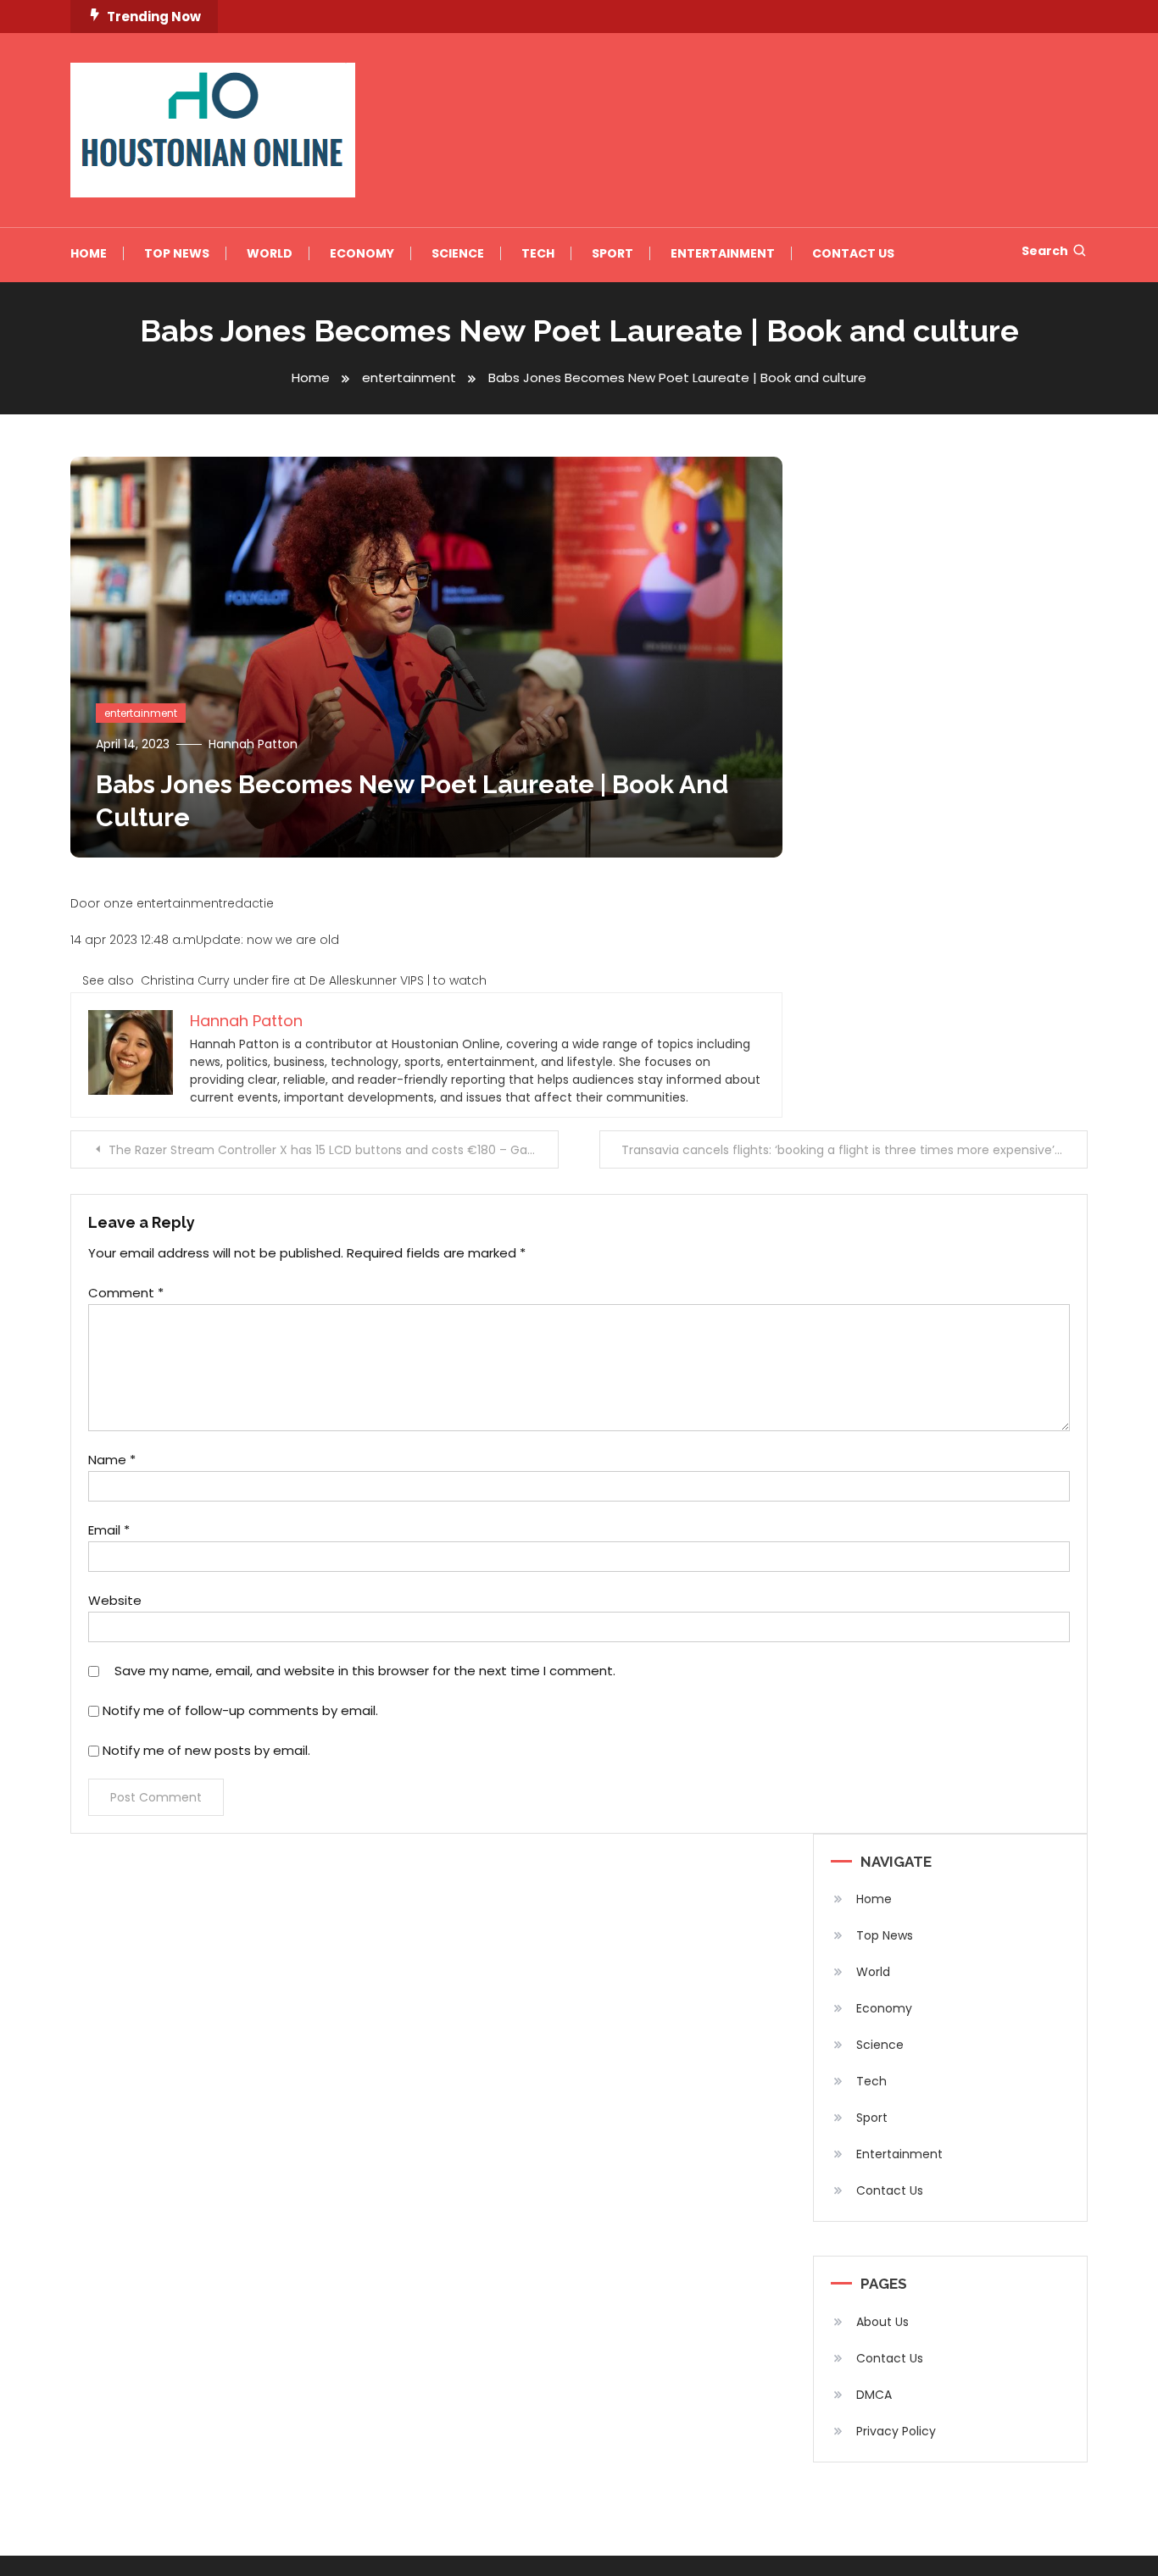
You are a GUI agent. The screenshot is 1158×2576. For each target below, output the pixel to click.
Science (458, 253)
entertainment (141, 713)
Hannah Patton (253, 744)
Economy (362, 253)
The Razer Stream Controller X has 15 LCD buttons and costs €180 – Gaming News (334, 1150)
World (270, 253)
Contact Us (853, 253)
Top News (177, 253)
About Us (882, 2322)
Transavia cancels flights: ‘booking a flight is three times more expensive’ (838, 1150)
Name (112, 1460)
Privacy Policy (896, 2431)
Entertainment (723, 253)
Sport (612, 253)
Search (1045, 251)
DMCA (874, 2395)
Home (89, 253)
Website (115, 1600)
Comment (126, 1293)
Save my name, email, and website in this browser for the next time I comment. (365, 1671)
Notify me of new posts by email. (206, 1750)
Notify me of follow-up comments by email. (240, 1710)
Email (109, 1530)
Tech (538, 253)
